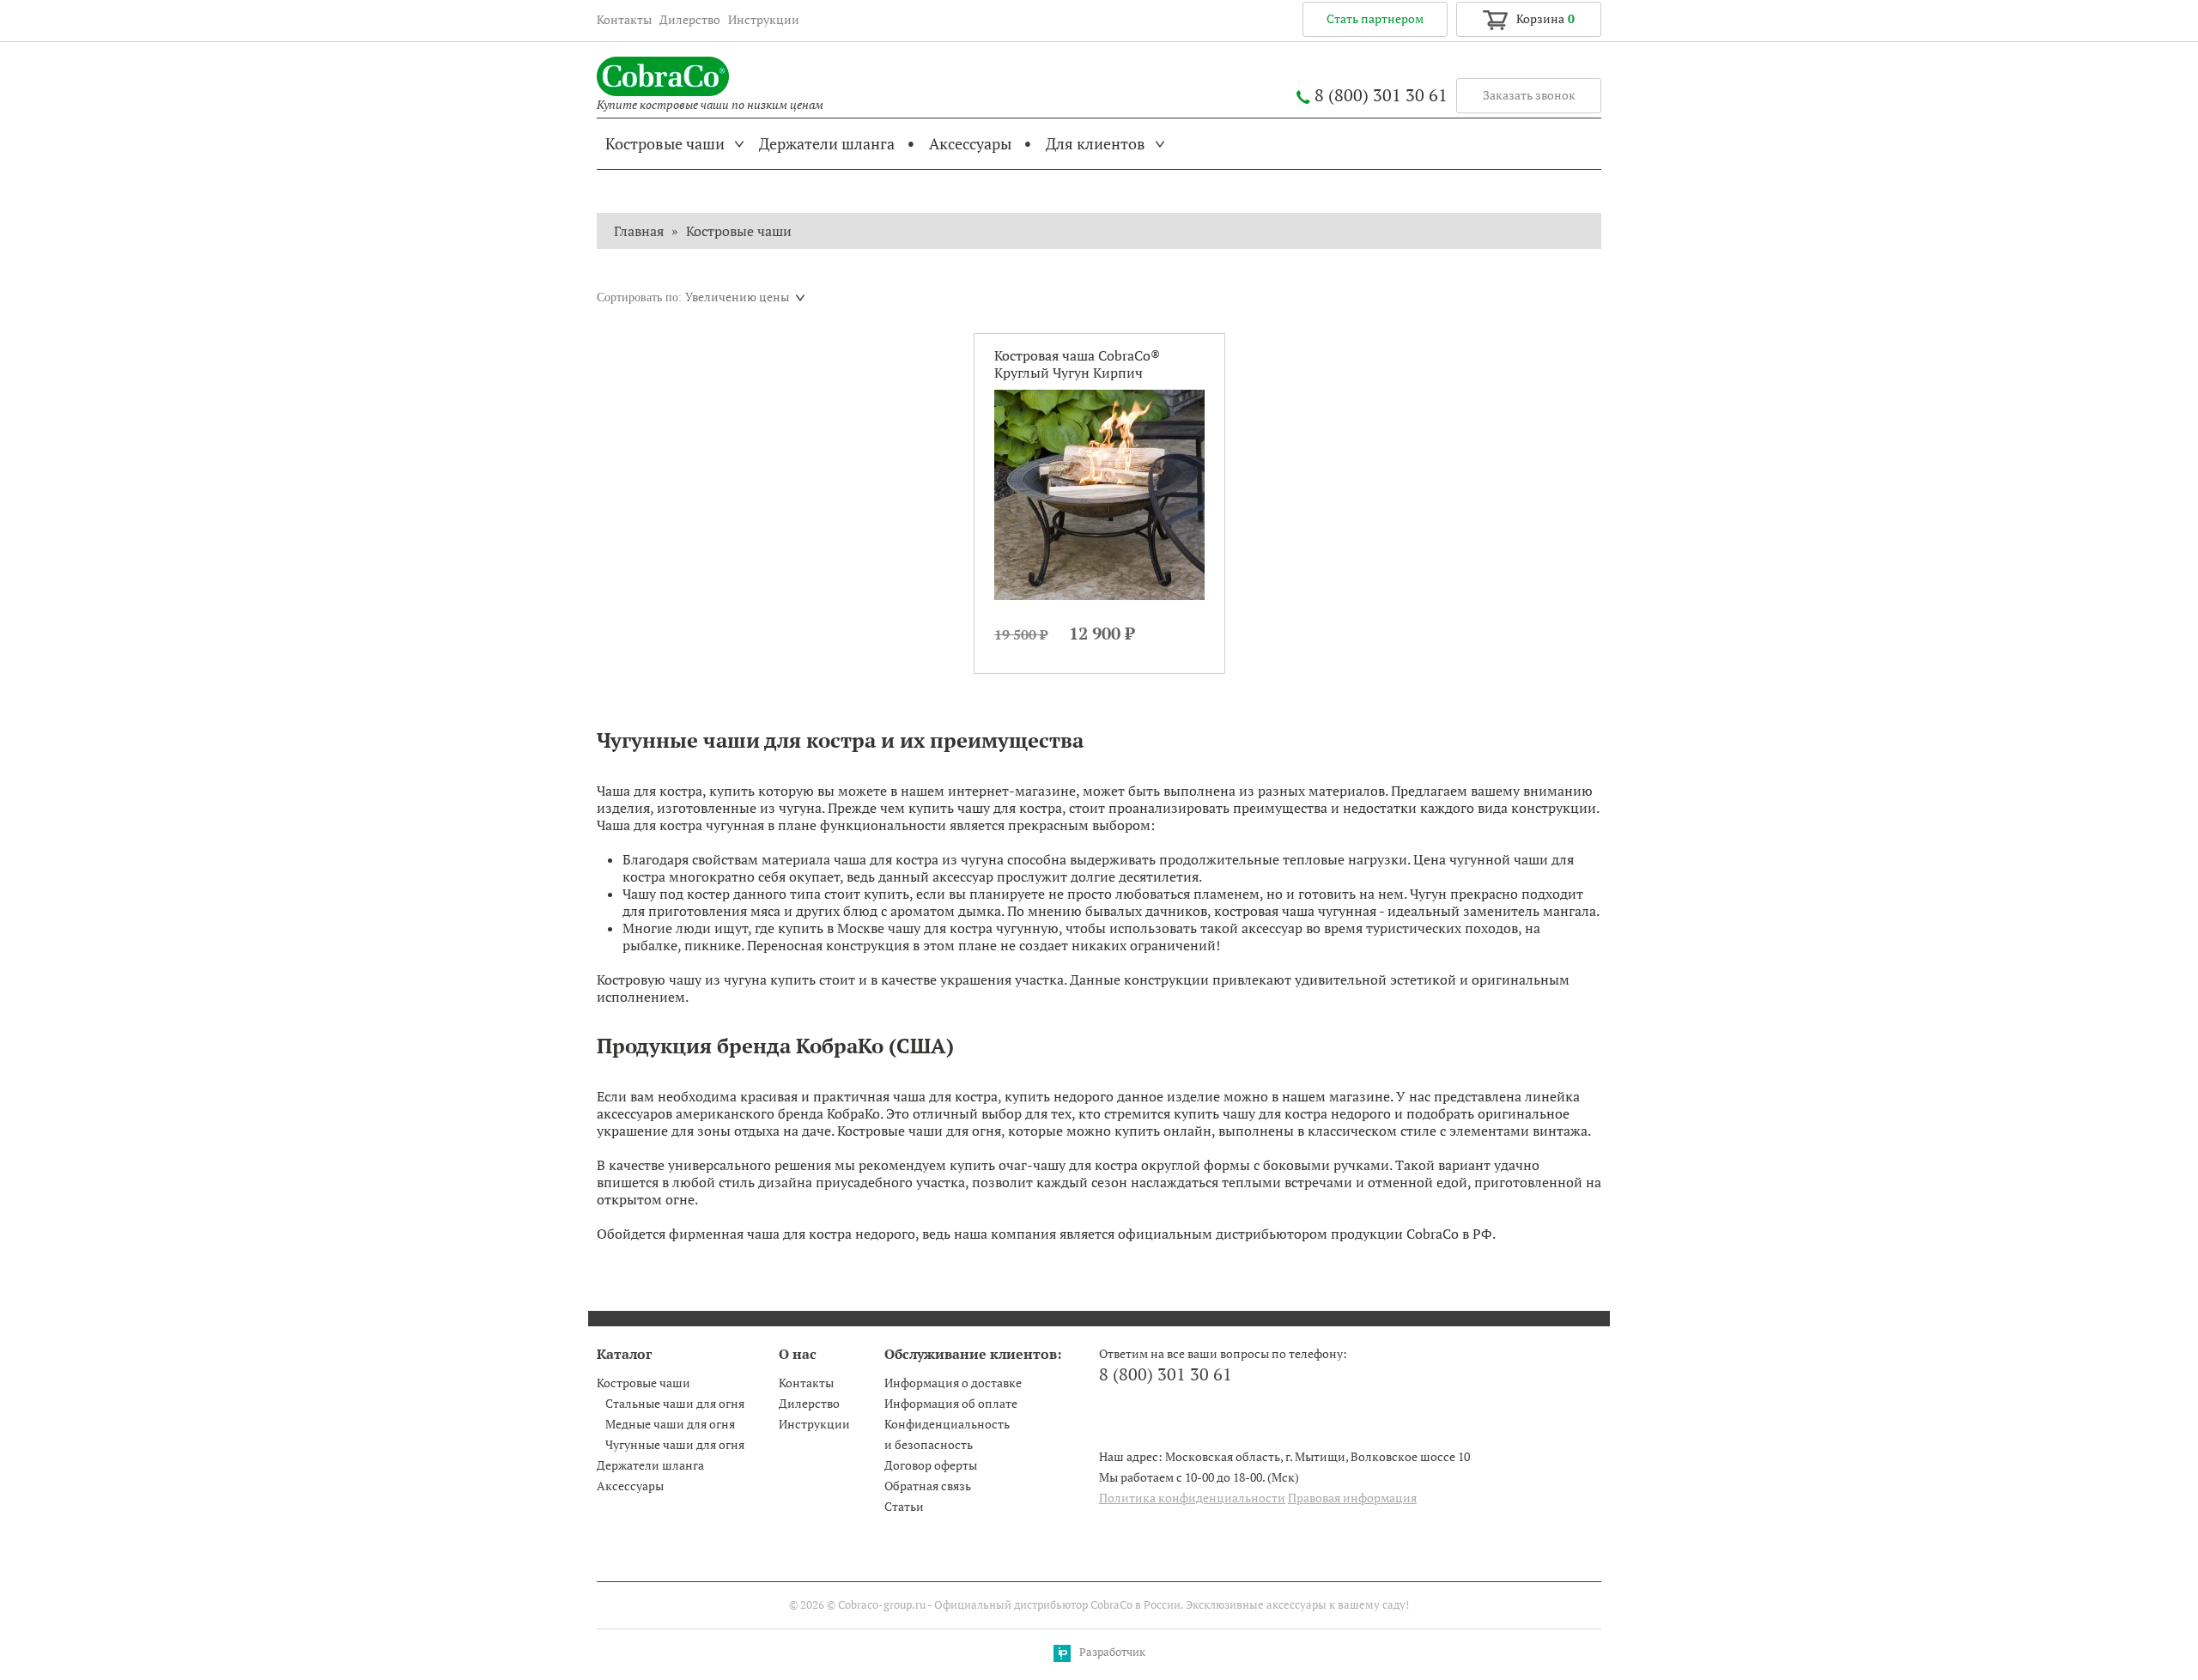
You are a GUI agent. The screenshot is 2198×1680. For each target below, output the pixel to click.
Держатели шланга (827, 144)
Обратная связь (928, 1486)
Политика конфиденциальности (1192, 1498)
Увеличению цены (737, 297)
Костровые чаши (665, 144)
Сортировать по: (639, 297)
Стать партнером (1375, 19)
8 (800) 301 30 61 (1381, 95)
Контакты (624, 20)
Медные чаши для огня (670, 1424)
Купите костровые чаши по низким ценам (710, 105)
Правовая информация (1352, 1498)
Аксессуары (970, 144)
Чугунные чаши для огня (675, 1445)
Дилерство (690, 20)
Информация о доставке (953, 1383)
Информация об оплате (951, 1404)
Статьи (904, 1507)
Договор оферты (931, 1465)
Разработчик (1112, 1652)
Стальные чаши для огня (675, 1404)
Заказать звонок (1529, 95)
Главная (639, 231)
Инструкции (764, 20)
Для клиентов (1096, 144)
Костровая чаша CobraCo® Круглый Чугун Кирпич (1077, 364)
